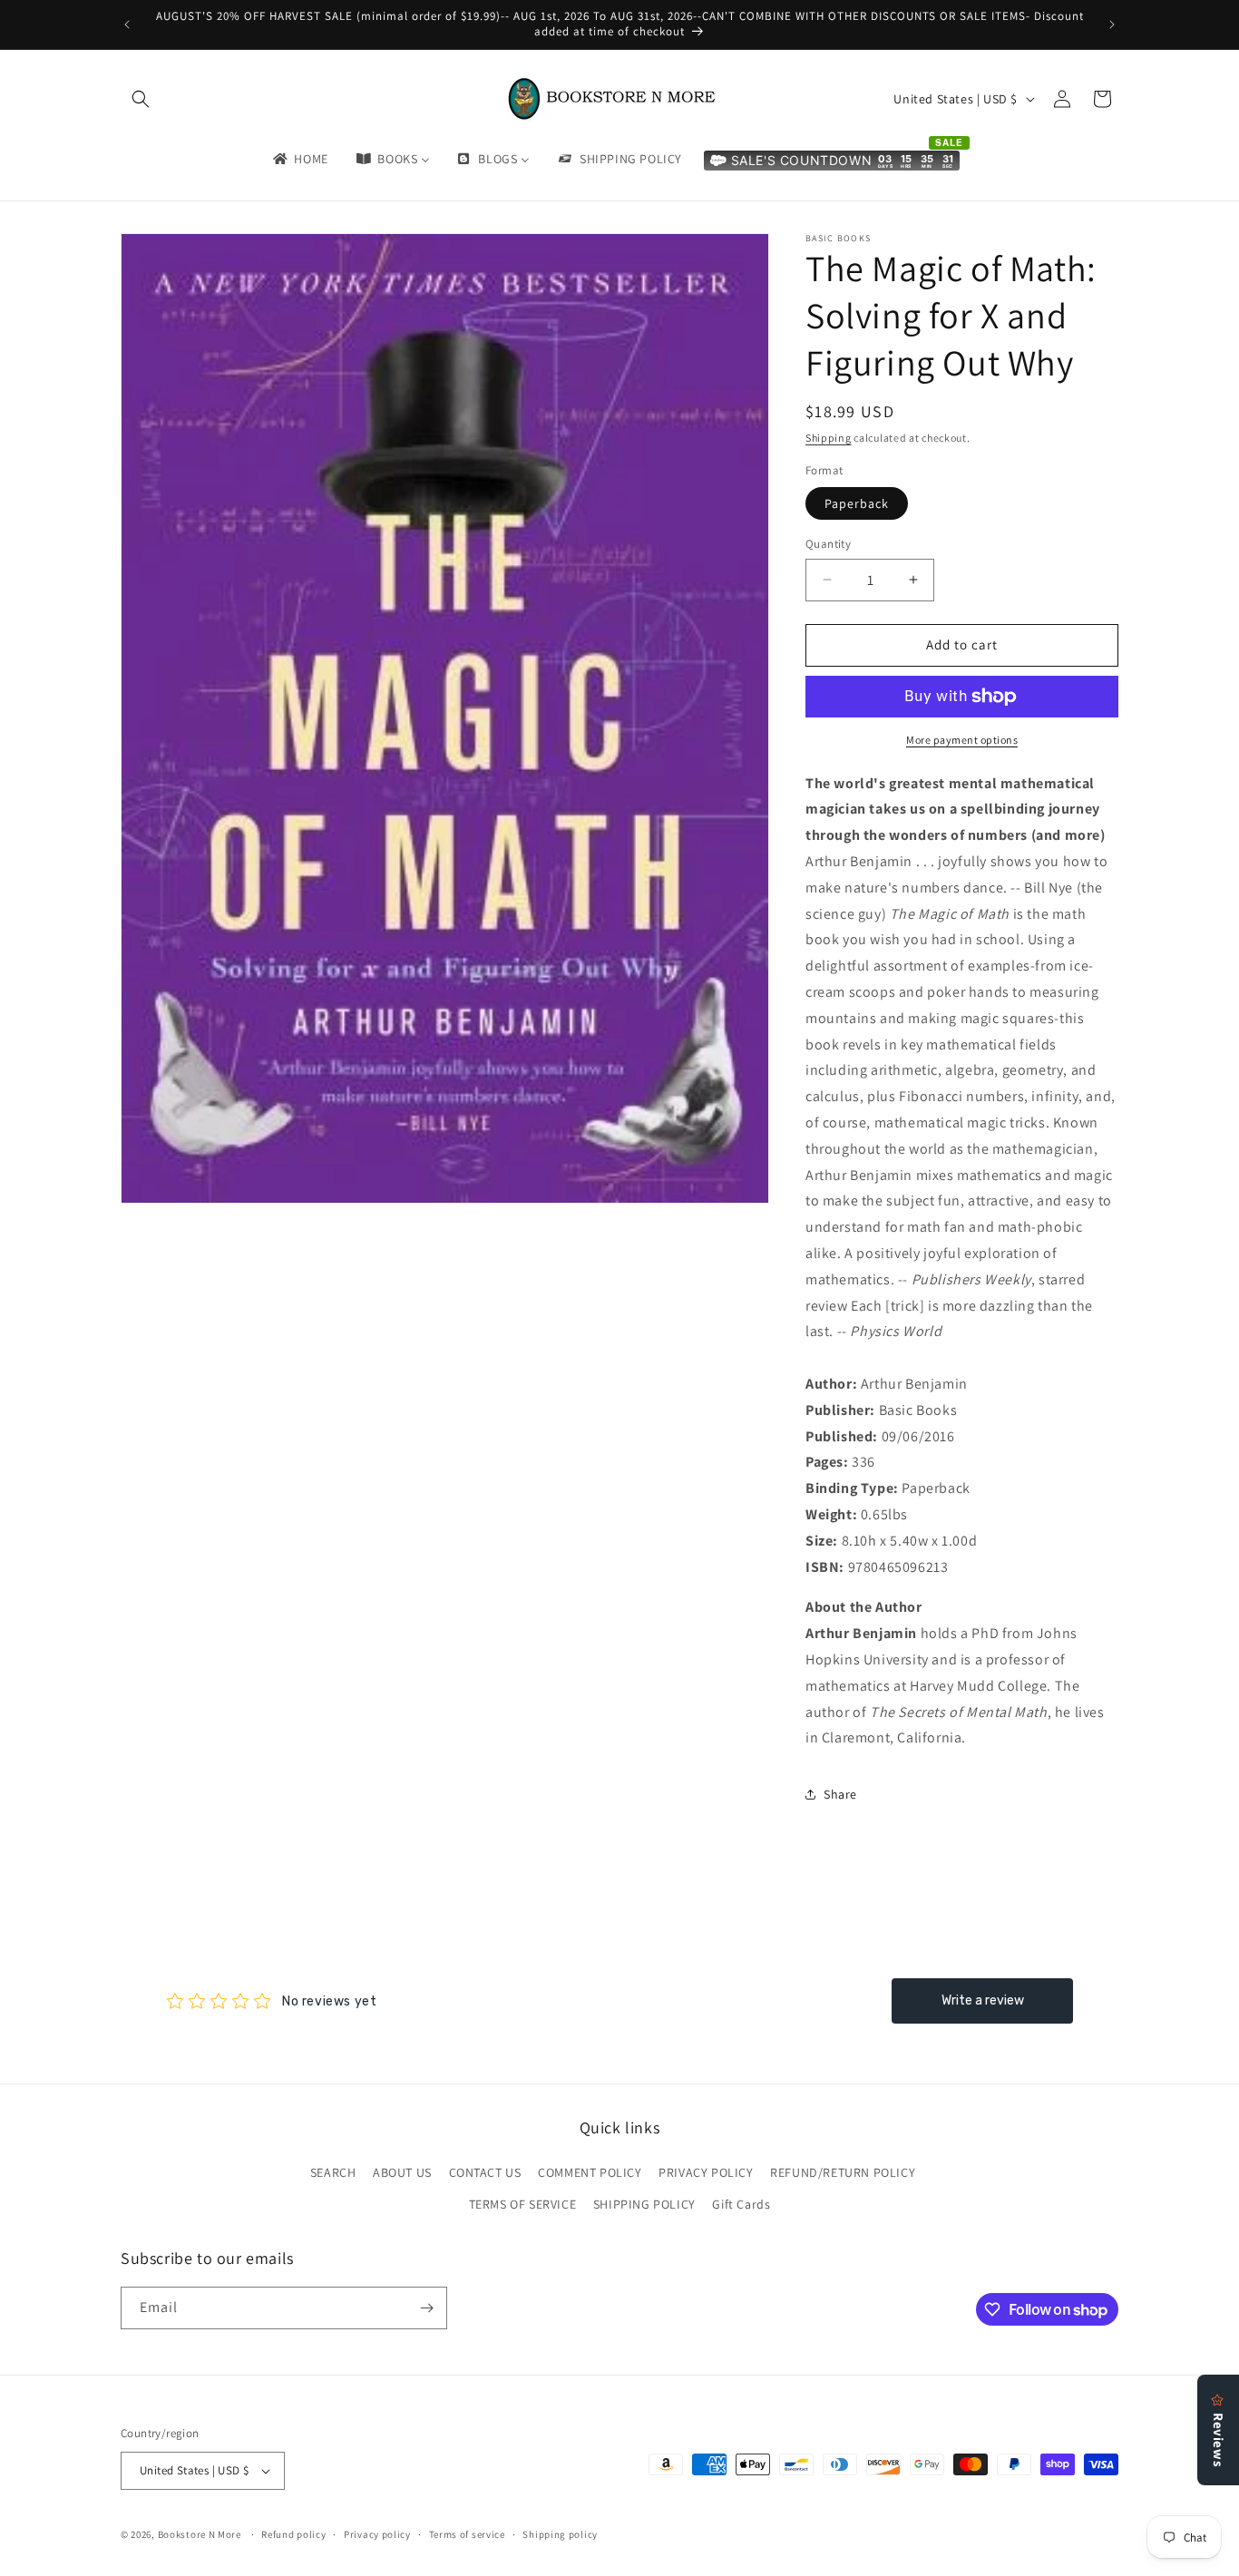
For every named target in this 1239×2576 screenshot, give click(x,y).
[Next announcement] (1112, 24)
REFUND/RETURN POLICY (843, 2172)
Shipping (829, 438)
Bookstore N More (200, 2534)
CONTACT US (485, 2172)
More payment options (962, 740)
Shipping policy (560, 2534)
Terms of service (467, 2534)
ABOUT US (402, 2172)
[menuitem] (299, 159)
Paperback (857, 503)
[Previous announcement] (127, 24)
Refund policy (293, 2534)
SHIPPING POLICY (644, 2204)
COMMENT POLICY (590, 2172)
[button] (141, 99)
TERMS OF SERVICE (523, 2204)
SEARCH (333, 2172)
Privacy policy (377, 2534)
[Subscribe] (426, 2308)
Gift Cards (741, 2204)
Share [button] (840, 1794)
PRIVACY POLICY (706, 2172)
